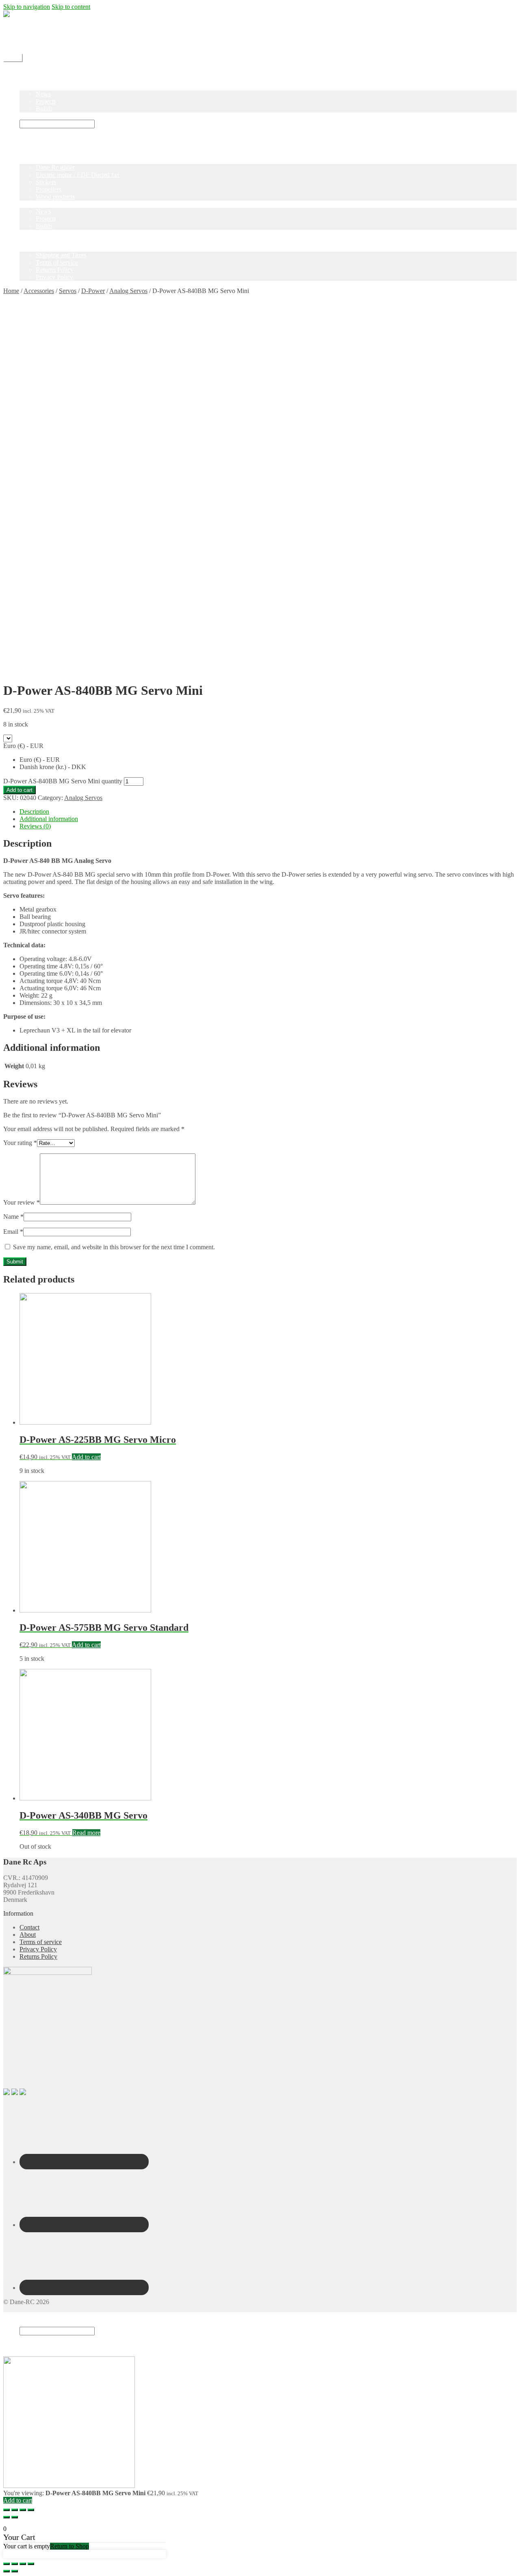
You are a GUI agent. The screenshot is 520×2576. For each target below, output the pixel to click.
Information (35, 248)
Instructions (34, 116)
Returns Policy (55, 270)
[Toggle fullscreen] (23, 2510)
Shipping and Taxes (61, 255)
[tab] (268, 812)
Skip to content (71, 7)
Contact (29, 36)
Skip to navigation (27, 7)
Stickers (46, 182)
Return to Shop (69, 2546)
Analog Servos (128, 291)
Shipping (31, 29)
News (43, 94)
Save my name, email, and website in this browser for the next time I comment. (114, 1247)
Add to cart (19, 790)
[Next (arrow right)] (15, 2517)
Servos (68, 291)
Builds (44, 109)
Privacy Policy (54, 277)
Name (13, 1217)
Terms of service (57, 262)
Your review (22, 1202)
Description (34, 812)
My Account (36, 43)
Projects (46, 101)
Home (27, 72)
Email (13, 1232)
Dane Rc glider (55, 167)
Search (28, 2323)
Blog (26, 87)
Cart (27, 2346)
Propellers (49, 189)
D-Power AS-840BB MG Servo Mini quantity (63, 781)
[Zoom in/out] (31, 2510)
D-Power (93, 291)
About (28, 1935)
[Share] (15, 2510)
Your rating (20, 1143)
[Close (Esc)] (6, 2510)
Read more (86, 1833)
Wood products (55, 197)
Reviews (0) (35, 826)
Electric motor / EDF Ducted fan (78, 175)
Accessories (39, 291)
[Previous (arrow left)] (6, 2517)
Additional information (49, 819)
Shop (26, 79)
